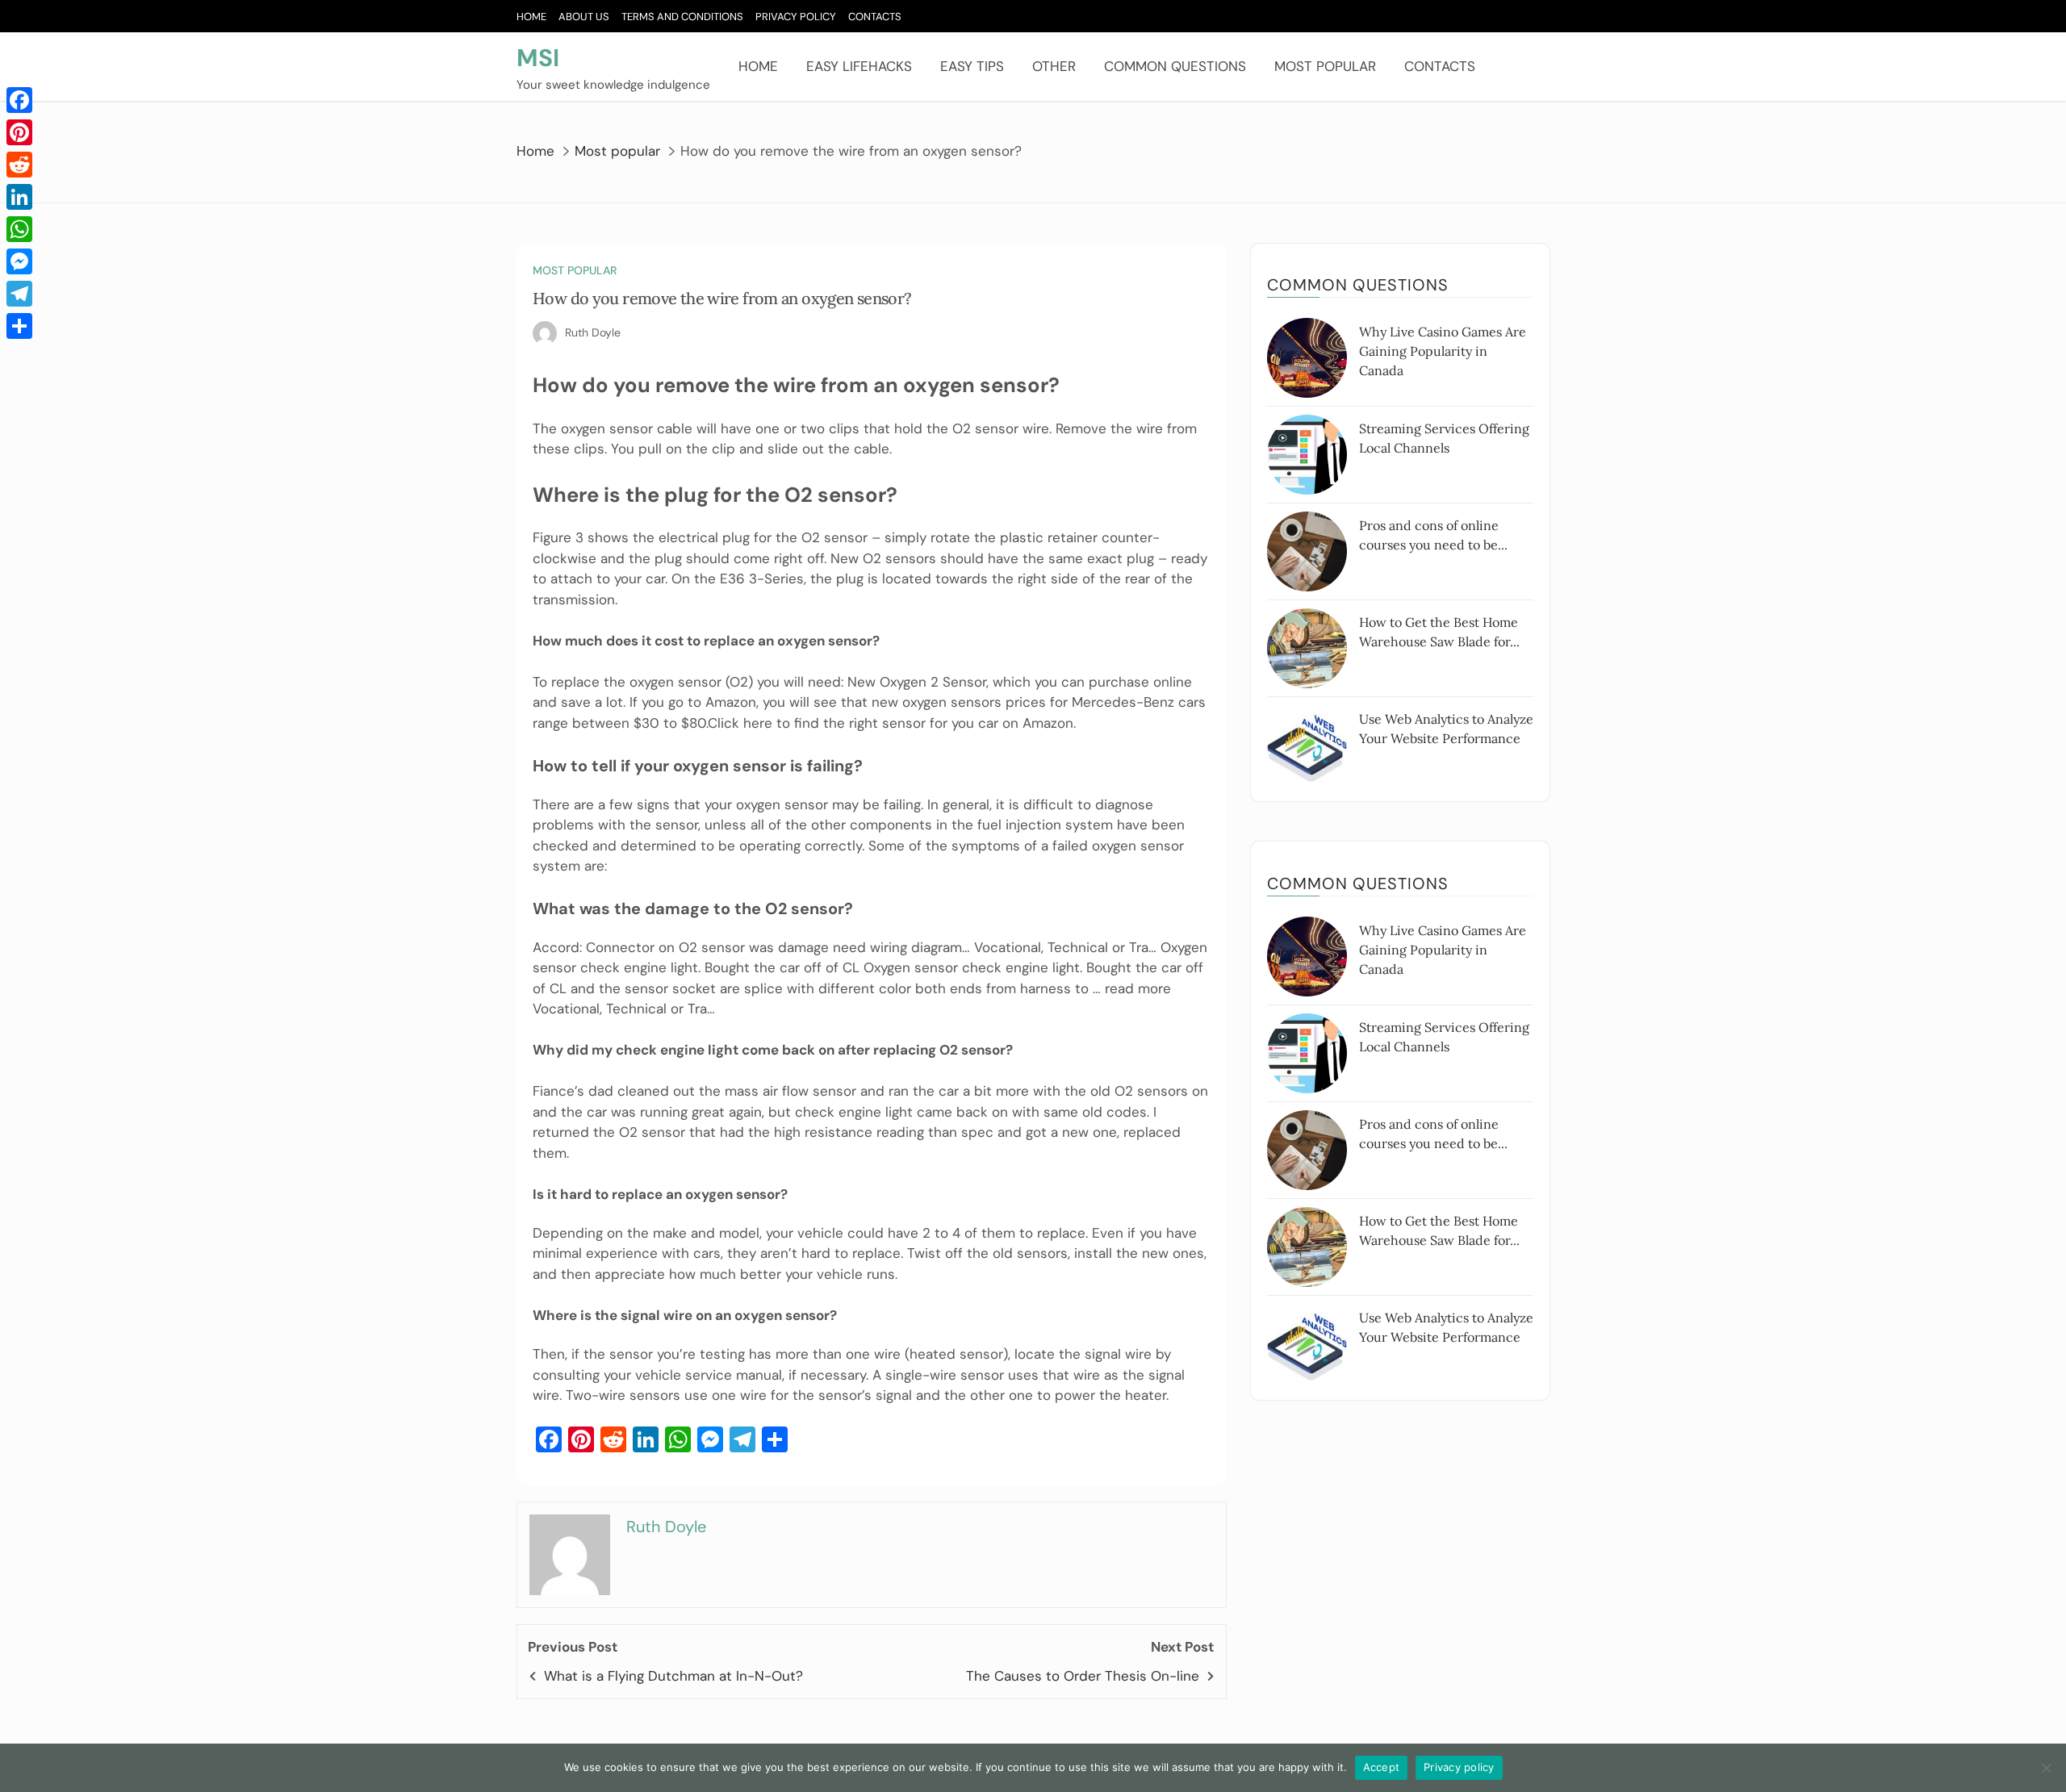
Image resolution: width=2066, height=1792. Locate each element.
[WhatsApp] (19, 229)
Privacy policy (1459, 1767)
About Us (584, 17)
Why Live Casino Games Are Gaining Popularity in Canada (1443, 351)
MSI (538, 58)
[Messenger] (19, 261)
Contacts (875, 17)
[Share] (19, 326)
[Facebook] (19, 100)
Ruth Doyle (593, 332)
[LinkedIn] (19, 197)
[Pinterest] (19, 132)
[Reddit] (19, 165)
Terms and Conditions (682, 17)
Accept (1382, 1767)
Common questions (1175, 66)
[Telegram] (19, 294)
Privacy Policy (796, 17)
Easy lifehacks (859, 66)
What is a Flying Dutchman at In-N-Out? (673, 1676)
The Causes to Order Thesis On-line (1083, 1676)
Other (1054, 66)
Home (531, 17)
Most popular (1325, 66)
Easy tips (972, 66)
